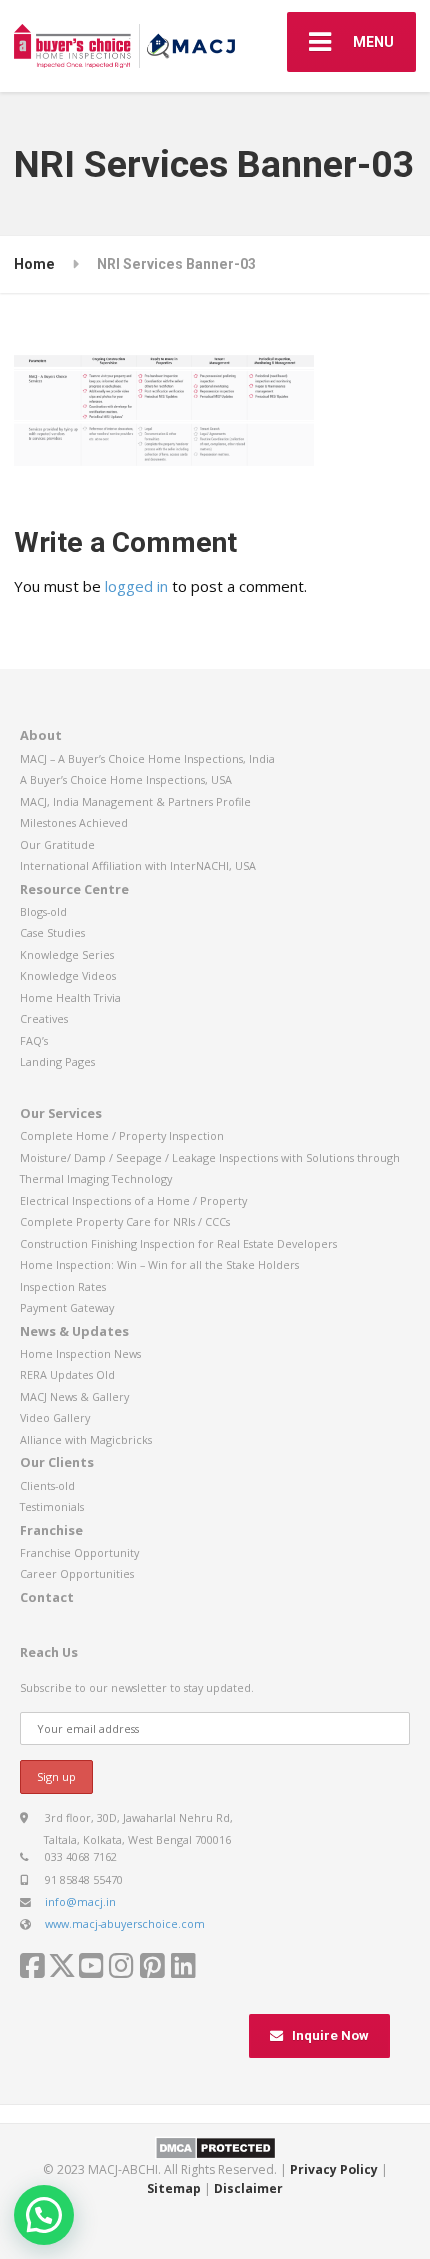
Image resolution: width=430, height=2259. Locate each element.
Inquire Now (330, 2035)
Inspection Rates (63, 1286)
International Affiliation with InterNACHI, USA (138, 865)
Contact (47, 1597)
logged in (136, 586)
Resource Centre (74, 889)
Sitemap (174, 2188)
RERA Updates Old (67, 1374)
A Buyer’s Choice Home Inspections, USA (126, 779)
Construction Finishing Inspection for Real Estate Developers (178, 1243)
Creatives (44, 1018)
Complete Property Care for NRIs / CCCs (125, 1221)
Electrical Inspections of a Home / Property (133, 1200)
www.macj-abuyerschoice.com (125, 1923)
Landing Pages (57, 1061)
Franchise (51, 1530)
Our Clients (57, 1462)
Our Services (61, 1113)
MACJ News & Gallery (74, 1396)
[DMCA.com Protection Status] (215, 2146)
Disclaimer (248, 2188)
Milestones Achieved (74, 822)
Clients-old (47, 1485)
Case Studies (52, 932)
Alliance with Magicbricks (86, 1439)
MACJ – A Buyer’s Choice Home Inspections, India (147, 758)
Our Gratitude (57, 844)
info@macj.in (80, 1901)
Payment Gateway (67, 1307)
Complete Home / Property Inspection (122, 1135)
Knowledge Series (67, 954)
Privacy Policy (334, 2169)
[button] (44, 2215)
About (41, 735)
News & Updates (74, 1331)
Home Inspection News (80, 1353)
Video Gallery (55, 1417)
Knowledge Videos (68, 975)
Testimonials (52, 1506)
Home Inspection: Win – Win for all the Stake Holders (159, 1264)
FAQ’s (34, 1040)
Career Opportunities (77, 1573)
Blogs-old (43, 911)
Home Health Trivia (70, 997)
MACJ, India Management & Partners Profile (135, 801)
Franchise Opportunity (79, 1552)
